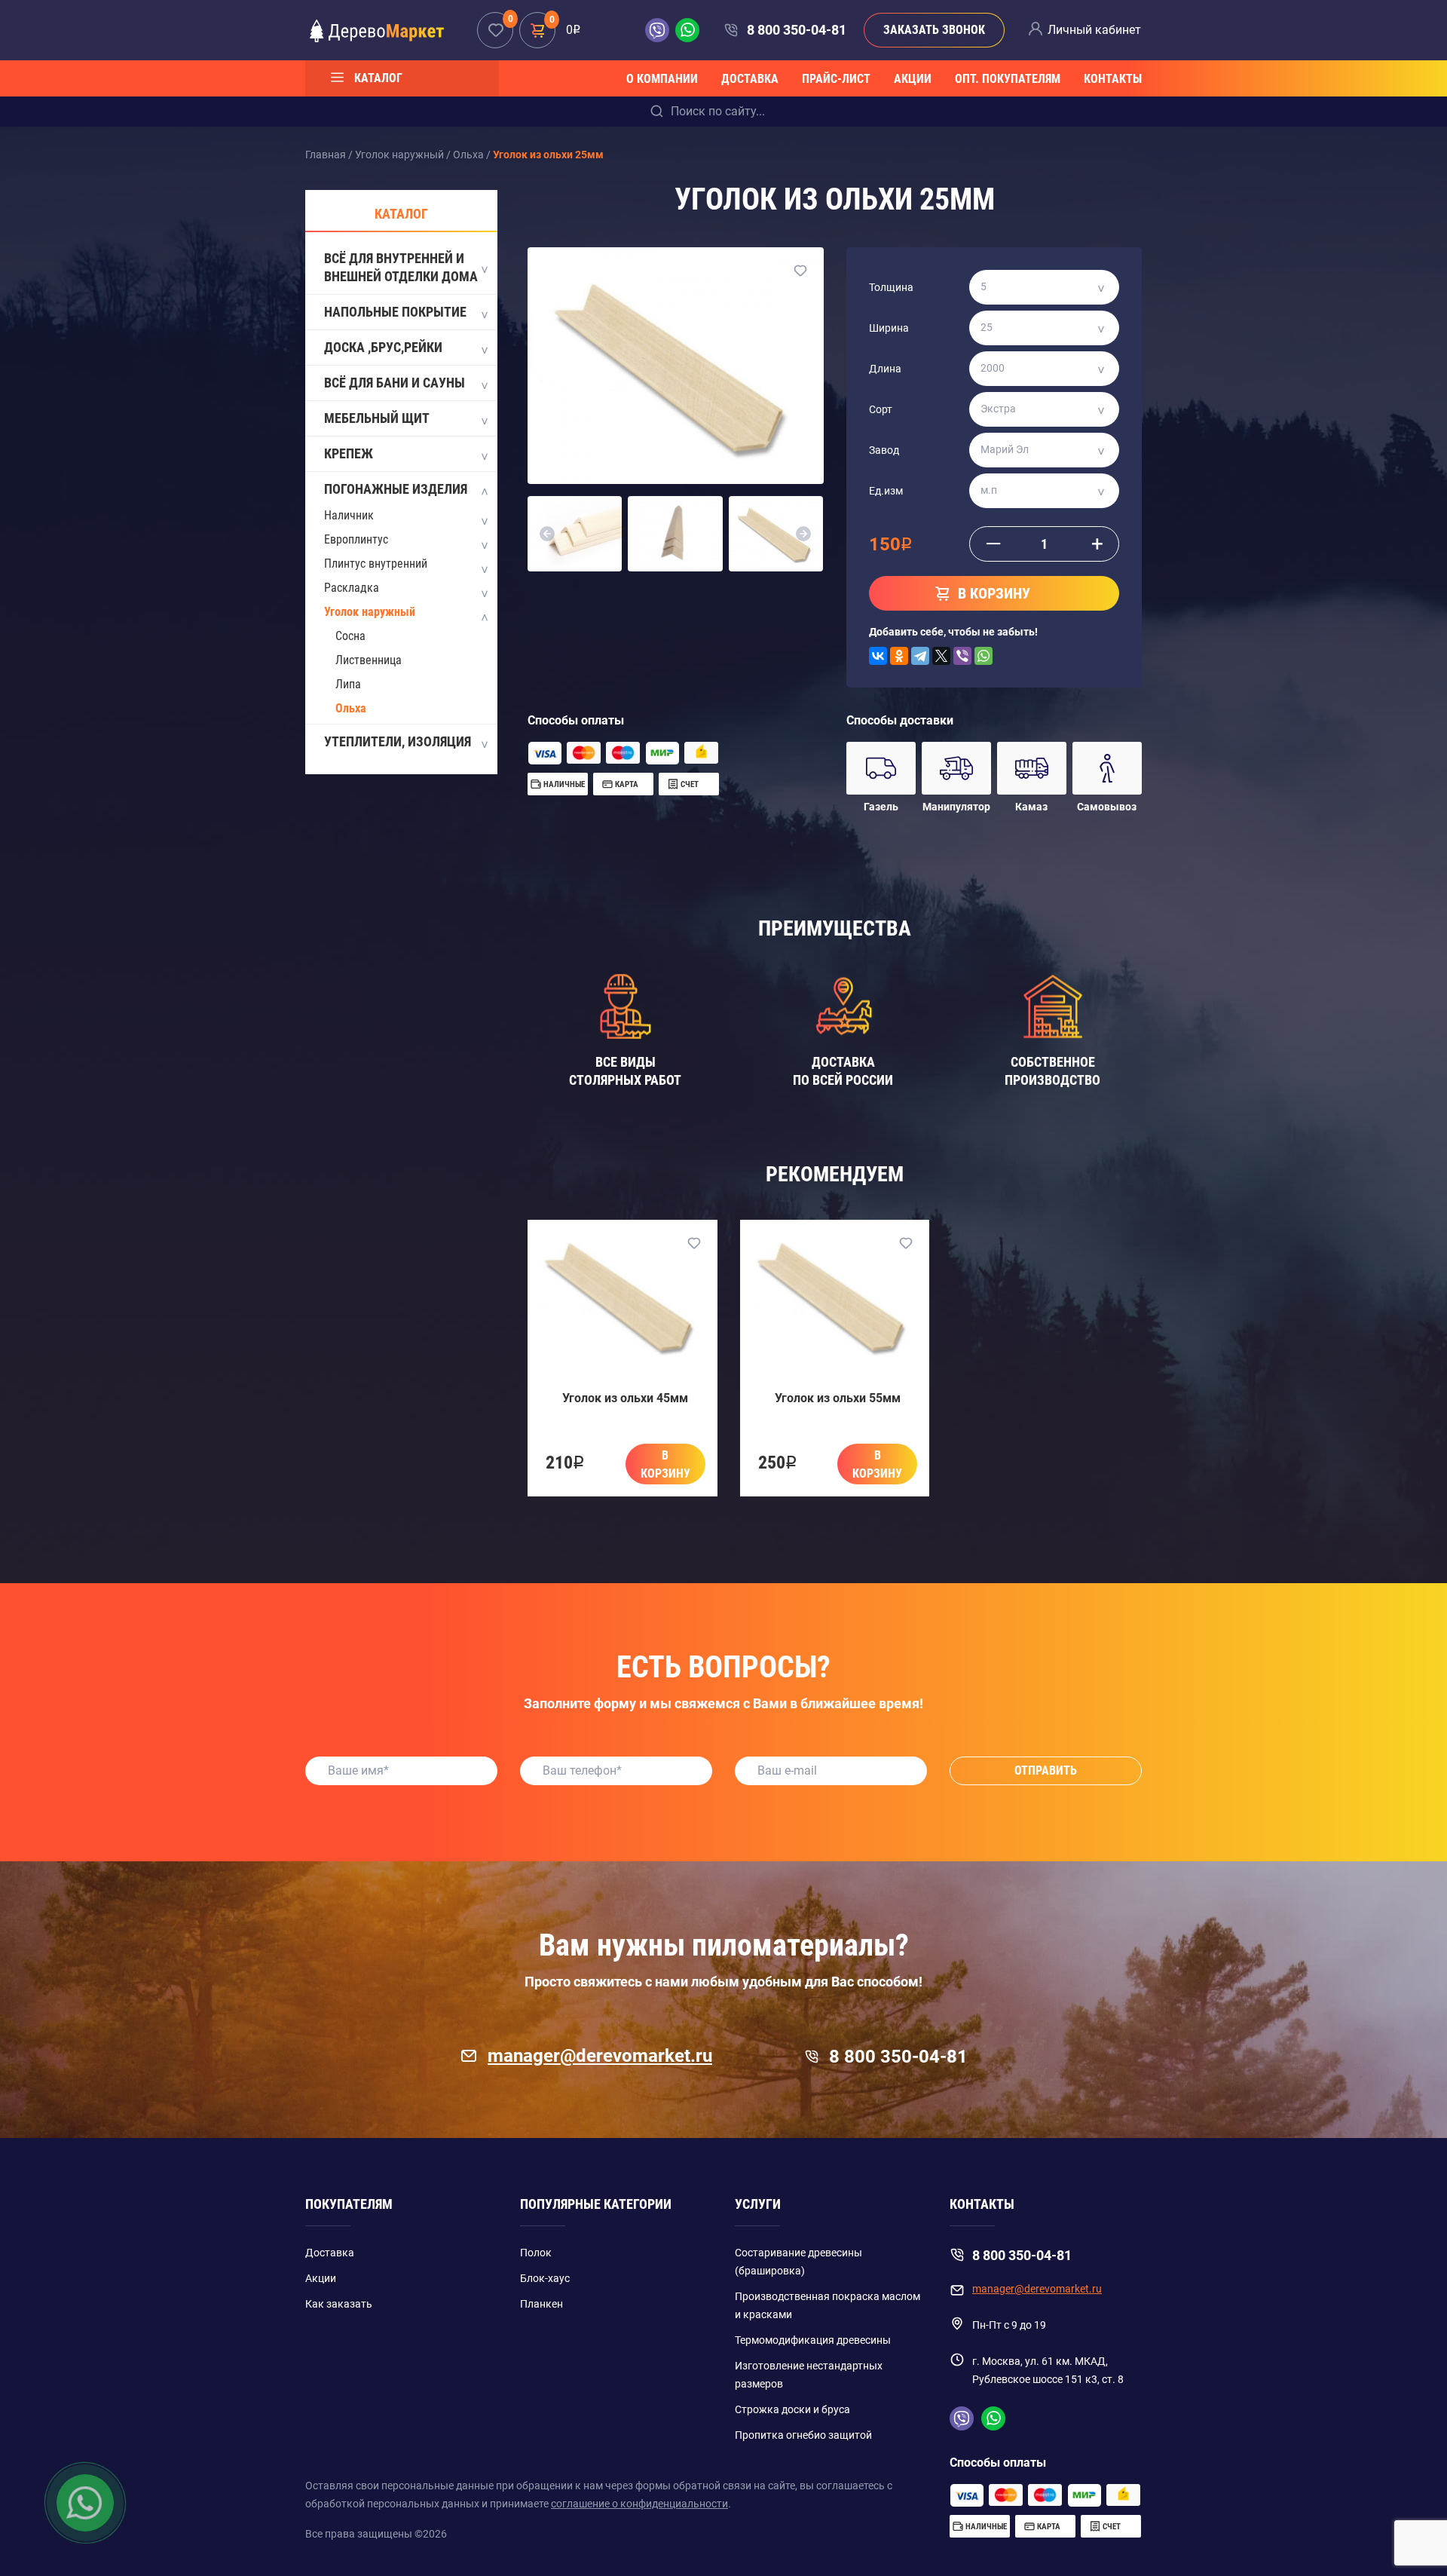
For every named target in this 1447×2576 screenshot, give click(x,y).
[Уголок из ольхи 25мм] (676, 366)
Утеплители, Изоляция (398, 741)
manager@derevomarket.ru (600, 2056)
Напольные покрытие (395, 312)
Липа (348, 684)
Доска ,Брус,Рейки (383, 347)
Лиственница (369, 660)
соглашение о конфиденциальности (639, 2504)
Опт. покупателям (1008, 79)
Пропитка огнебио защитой (803, 2435)
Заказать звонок (934, 30)
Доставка (750, 79)
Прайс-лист (836, 79)
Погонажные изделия (396, 489)
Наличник (349, 515)
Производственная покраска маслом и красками (828, 2305)
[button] (547, 534)
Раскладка (352, 588)
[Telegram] (920, 656)
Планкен (541, 2304)
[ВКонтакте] (878, 656)
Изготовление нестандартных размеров (809, 2375)
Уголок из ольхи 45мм (625, 1398)
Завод (884, 450)
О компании (662, 79)
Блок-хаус (545, 2278)
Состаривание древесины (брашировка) (798, 2262)
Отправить (1046, 1770)
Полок (536, 2253)
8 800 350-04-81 (796, 30)
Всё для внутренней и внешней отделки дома (401, 267)
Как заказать (339, 2304)
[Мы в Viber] (660, 30)
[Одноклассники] (899, 656)
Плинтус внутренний (376, 564)
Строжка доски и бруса (792, 2409)
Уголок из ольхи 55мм (838, 1398)
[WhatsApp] (984, 656)
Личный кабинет (1094, 30)
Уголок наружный (370, 612)
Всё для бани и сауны (395, 383)
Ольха (351, 708)
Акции (913, 79)
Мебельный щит (377, 418)
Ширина (889, 328)
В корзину (665, 1464)
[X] (941, 656)
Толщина (891, 287)
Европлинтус (356, 539)
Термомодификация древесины (813, 2340)
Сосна (350, 636)
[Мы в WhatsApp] (687, 30)
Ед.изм (886, 491)
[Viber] (962, 656)
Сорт (881, 409)
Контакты (1113, 79)
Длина (885, 369)
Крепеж (349, 453)
